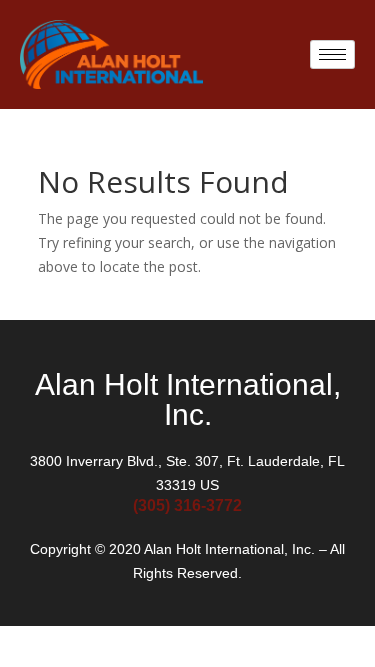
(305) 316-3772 (187, 505)
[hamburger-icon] (332, 54)
